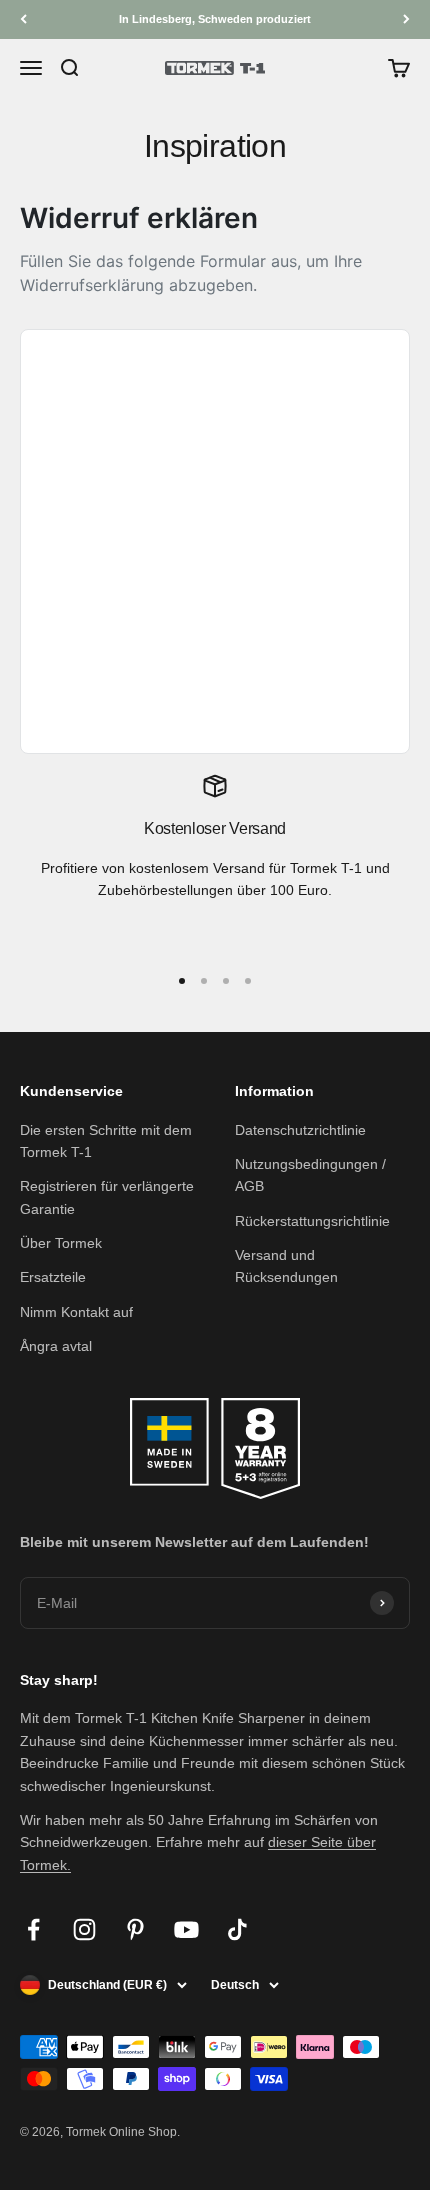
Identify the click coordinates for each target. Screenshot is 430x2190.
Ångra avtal (56, 1346)
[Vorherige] (23, 19)
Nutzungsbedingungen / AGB (310, 1175)
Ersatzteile (53, 1277)
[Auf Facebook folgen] (33, 1929)
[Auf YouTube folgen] (186, 1929)
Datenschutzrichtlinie (300, 1130)
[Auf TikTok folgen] (237, 1929)
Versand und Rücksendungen (286, 1266)
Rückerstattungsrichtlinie (312, 1221)
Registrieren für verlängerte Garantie (107, 1197)
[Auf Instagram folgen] (84, 1929)
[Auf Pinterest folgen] (135, 1929)
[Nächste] (406, 19)
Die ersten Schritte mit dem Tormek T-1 (106, 1141)
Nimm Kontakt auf (76, 1312)
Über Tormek (61, 1243)
